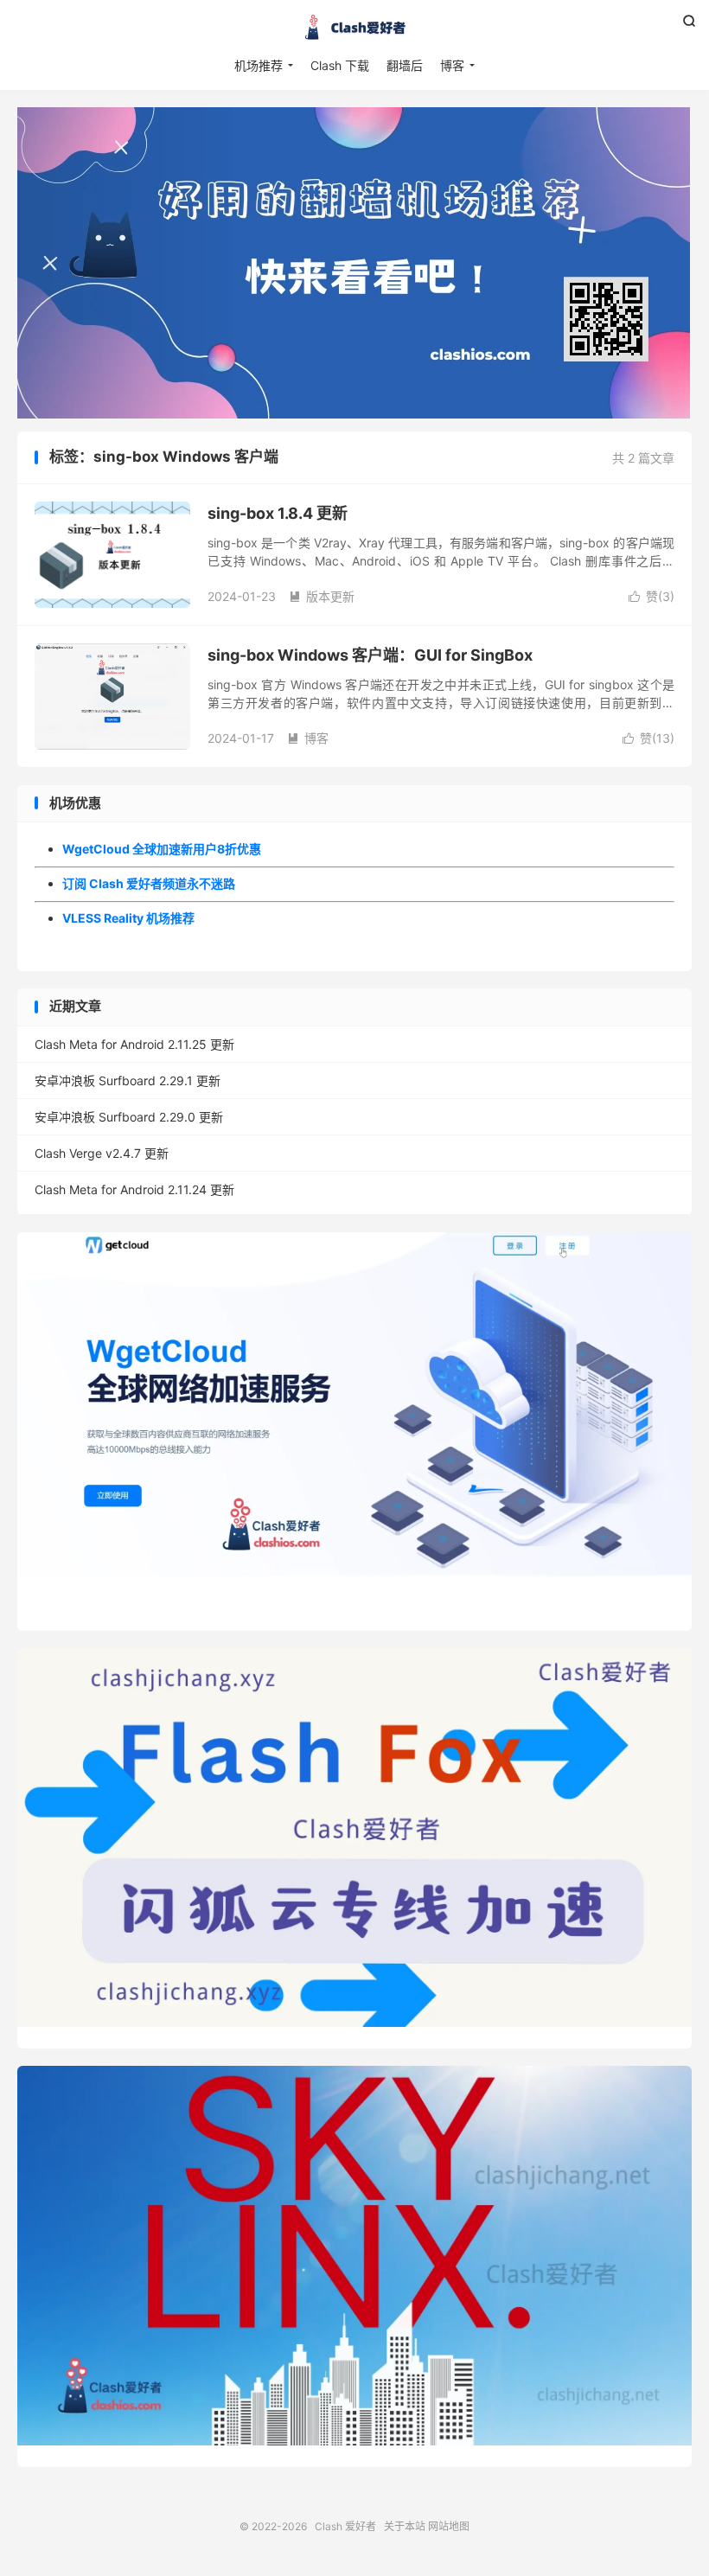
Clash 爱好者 (354, 27)
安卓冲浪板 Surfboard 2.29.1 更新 (128, 1080)
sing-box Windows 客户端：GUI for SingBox (370, 655)
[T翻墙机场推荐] (354, 263)
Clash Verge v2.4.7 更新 (102, 1153)
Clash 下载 (340, 65)
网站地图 (449, 2526)
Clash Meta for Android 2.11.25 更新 (134, 1044)
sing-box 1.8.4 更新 (278, 513)
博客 (452, 65)
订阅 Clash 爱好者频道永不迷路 (149, 883)
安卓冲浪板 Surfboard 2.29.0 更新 (129, 1117)
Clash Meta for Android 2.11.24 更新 (134, 1189)
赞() (652, 596)
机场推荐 (259, 65)
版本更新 (322, 596)
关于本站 (405, 2526)
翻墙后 (405, 65)
